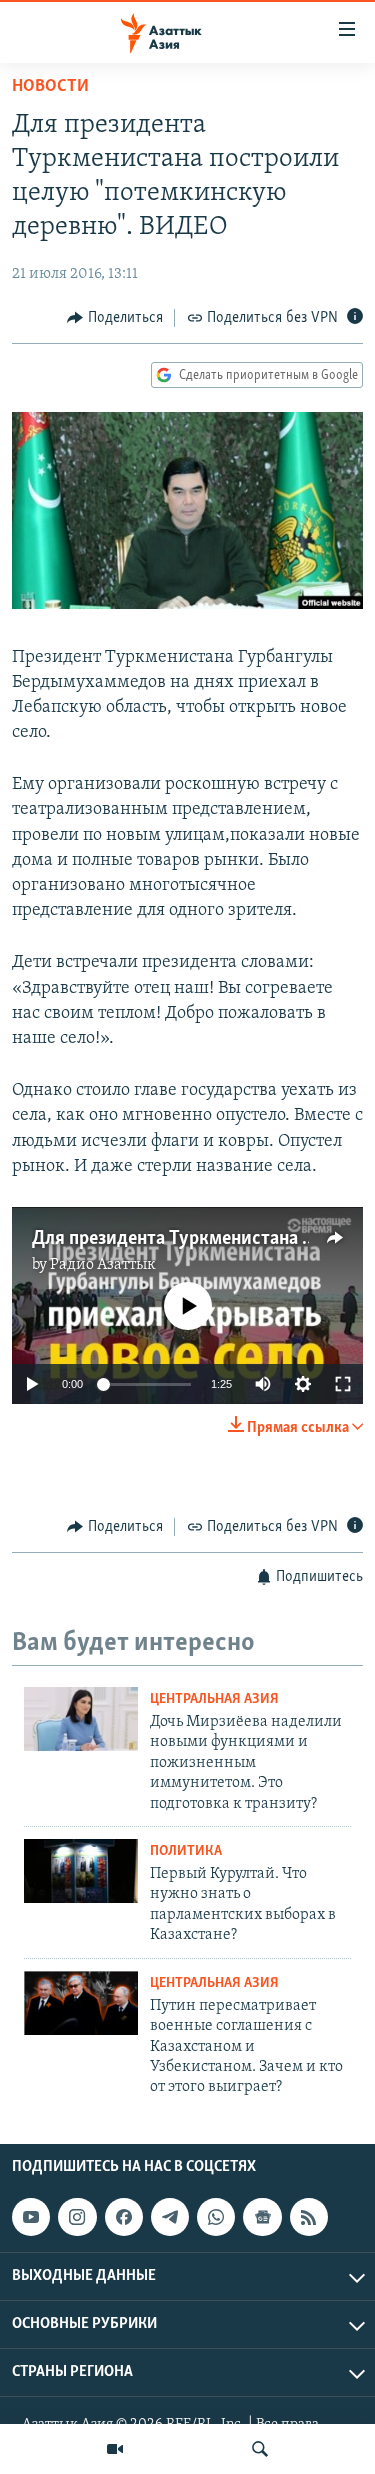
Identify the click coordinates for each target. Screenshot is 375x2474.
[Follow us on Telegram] (170, 2217)
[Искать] (260, 2449)
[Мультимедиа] (115, 2449)
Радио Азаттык (103, 1265)
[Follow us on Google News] (262, 2217)
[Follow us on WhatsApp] (216, 2217)
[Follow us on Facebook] (124, 2217)
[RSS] (309, 2217)
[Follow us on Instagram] (77, 2217)
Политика (186, 1851)
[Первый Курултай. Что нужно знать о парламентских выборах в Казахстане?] (81, 1871)
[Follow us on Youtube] (31, 2217)
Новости (50, 87)
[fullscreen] (343, 1384)
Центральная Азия (214, 1699)
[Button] (115, 318)
